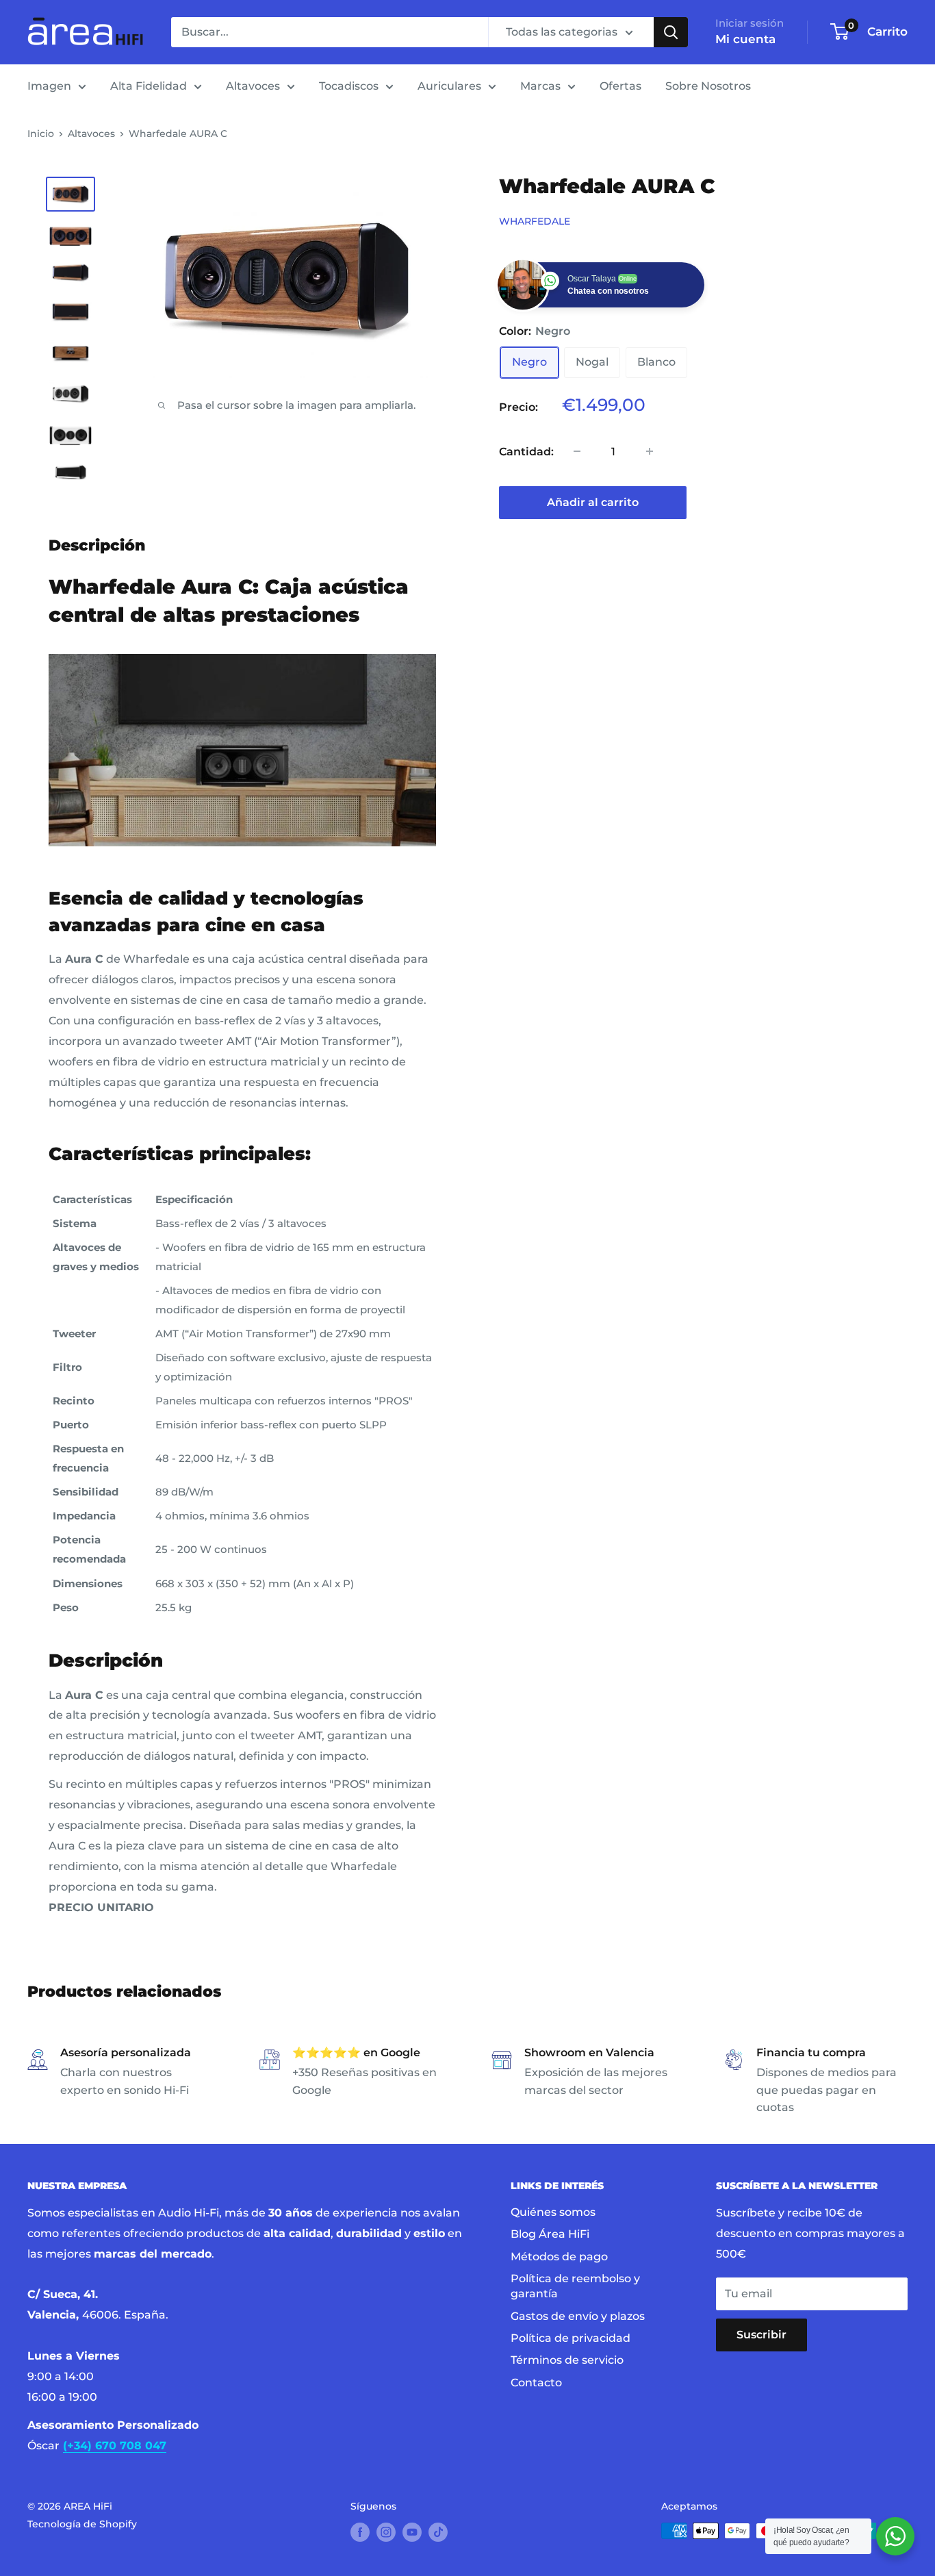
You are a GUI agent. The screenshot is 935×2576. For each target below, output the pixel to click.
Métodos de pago (559, 2257)
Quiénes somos (553, 2212)
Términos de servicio (567, 2360)
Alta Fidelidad (149, 86)
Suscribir (761, 2335)
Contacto (536, 2383)
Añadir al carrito (593, 502)
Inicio (41, 134)
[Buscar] (671, 32)
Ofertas (620, 86)
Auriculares (449, 86)
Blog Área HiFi (550, 2234)
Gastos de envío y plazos (578, 2316)
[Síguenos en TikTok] (438, 2532)
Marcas (540, 86)
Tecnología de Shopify (82, 2524)
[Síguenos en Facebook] (360, 2532)
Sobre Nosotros (708, 86)
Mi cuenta (745, 39)
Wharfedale (535, 220)
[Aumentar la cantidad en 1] (650, 451)
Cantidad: (526, 451)
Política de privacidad (571, 2338)
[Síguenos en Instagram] (386, 2532)
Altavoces (253, 86)
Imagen (49, 86)
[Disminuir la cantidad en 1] (577, 451)
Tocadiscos (349, 86)
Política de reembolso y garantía (575, 2286)
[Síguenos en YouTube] (412, 2532)
